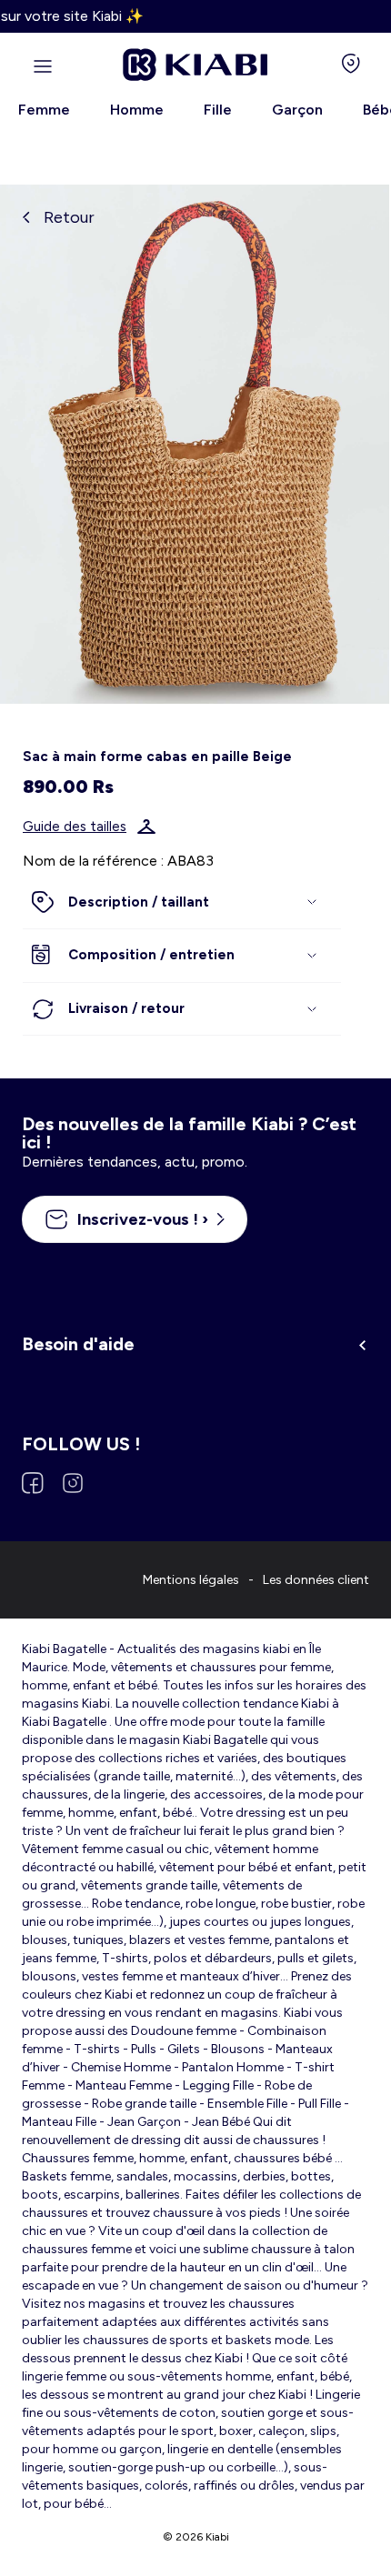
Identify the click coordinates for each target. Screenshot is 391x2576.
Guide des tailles (75, 827)
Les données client (316, 1580)
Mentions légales (191, 1580)
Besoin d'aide (78, 1344)
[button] (182, 903)
